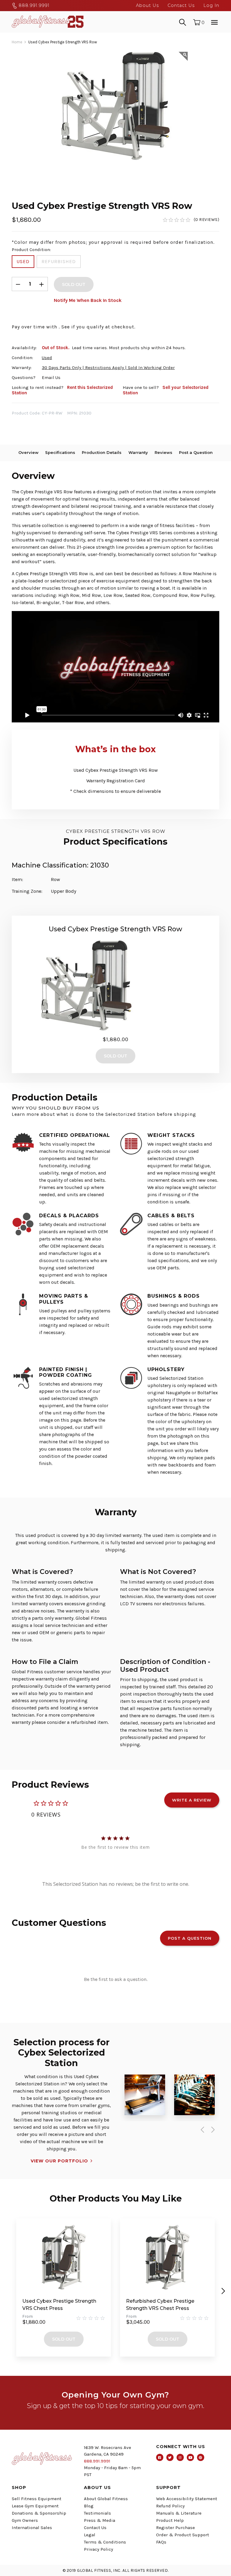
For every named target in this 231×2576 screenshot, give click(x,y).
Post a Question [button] (190, 1938)
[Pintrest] (201, 2457)
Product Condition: (31, 250)
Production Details (102, 452)
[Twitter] (170, 2457)
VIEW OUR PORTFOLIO (59, 2161)
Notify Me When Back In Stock (88, 300)
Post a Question (196, 452)
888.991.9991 (33, 5)
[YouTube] (190, 2457)
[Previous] (201, 2130)
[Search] (183, 22)
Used (23, 261)
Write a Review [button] (192, 1800)
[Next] (212, 2130)
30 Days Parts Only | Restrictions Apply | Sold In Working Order (108, 368)
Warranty (138, 452)
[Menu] (214, 22)
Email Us (51, 377)
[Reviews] (191, 220)
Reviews (163, 452)
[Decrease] (18, 284)
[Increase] (42, 284)
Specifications (60, 452)
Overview (28, 452)
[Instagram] (180, 2457)
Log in (211, 5)
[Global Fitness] (48, 22)
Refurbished (59, 261)
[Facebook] (160, 2457)
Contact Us (181, 5)
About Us (147, 5)
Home (17, 42)
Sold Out (64, 2339)
